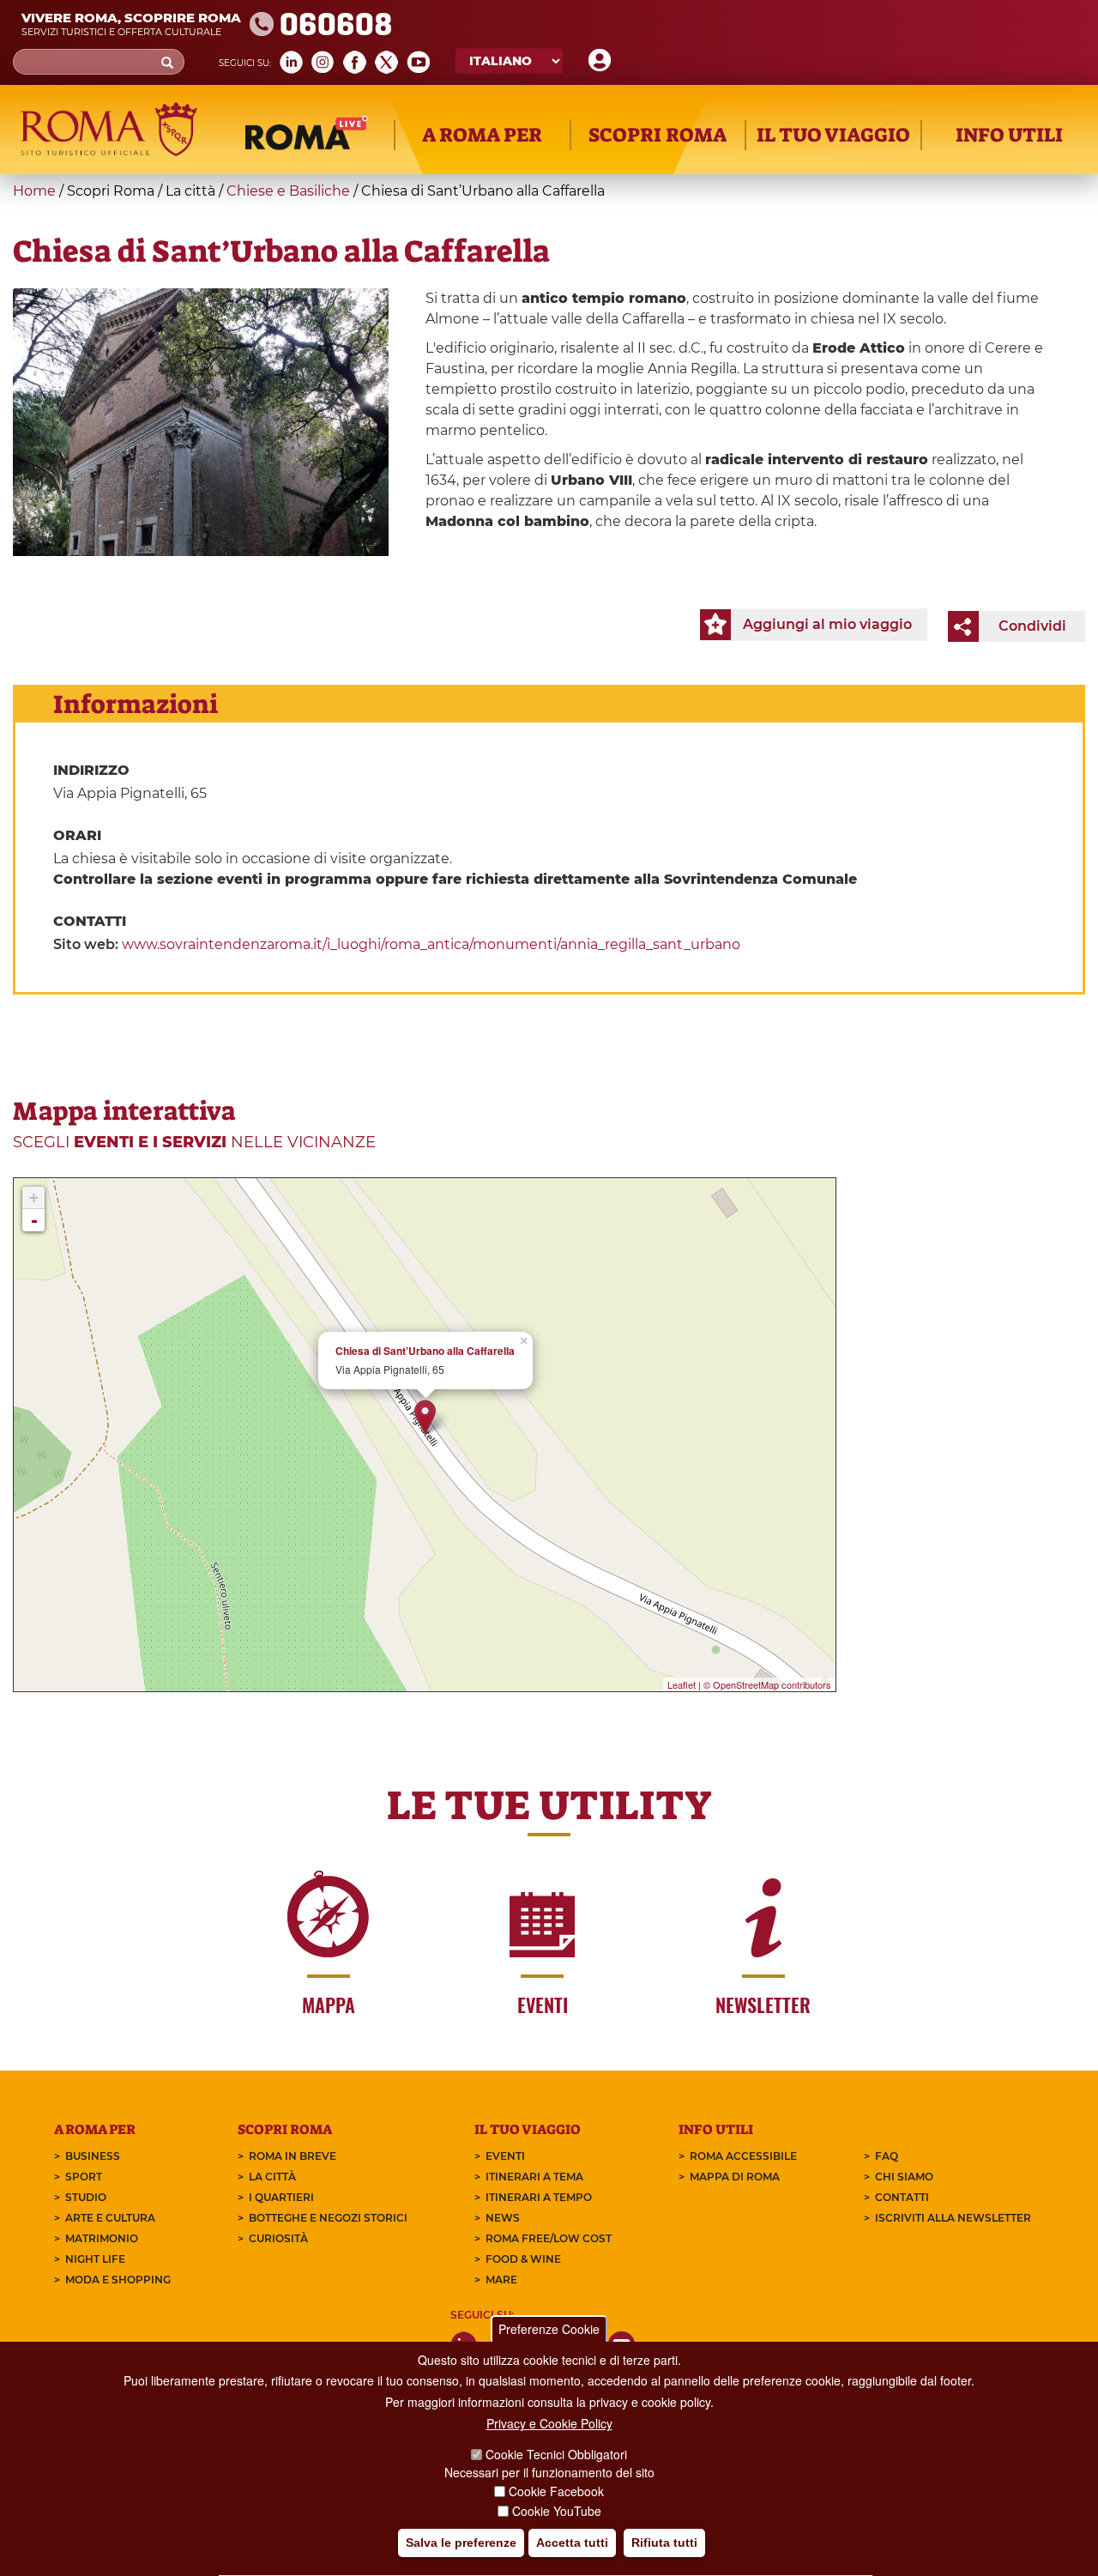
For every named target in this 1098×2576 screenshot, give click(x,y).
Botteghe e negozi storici (328, 2218)
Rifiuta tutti (664, 2543)
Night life (95, 2259)
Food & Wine (523, 2259)
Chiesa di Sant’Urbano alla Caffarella (425, 1351)
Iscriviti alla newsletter (953, 2218)
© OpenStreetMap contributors (767, 1684)
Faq (887, 2156)
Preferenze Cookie (549, 2329)
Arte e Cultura (110, 2218)
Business (93, 2156)
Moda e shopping (118, 2280)
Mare (501, 2280)
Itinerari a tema (534, 2177)
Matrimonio (102, 2238)
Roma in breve (293, 2156)
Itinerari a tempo (539, 2197)
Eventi (505, 2156)
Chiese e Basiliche (288, 191)
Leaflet (682, 1684)
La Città (272, 2177)
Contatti (902, 2197)
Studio (86, 2197)
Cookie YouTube (557, 2511)
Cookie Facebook (556, 2492)
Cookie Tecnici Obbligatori (556, 2455)
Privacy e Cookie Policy (549, 2424)
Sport (84, 2177)
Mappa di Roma (735, 2177)
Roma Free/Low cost (549, 2238)
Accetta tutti (572, 2543)
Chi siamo (904, 2177)
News (503, 2218)
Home (34, 191)
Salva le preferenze (461, 2543)
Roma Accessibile (743, 2156)
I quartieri (281, 2197)
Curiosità (278, 2238)
